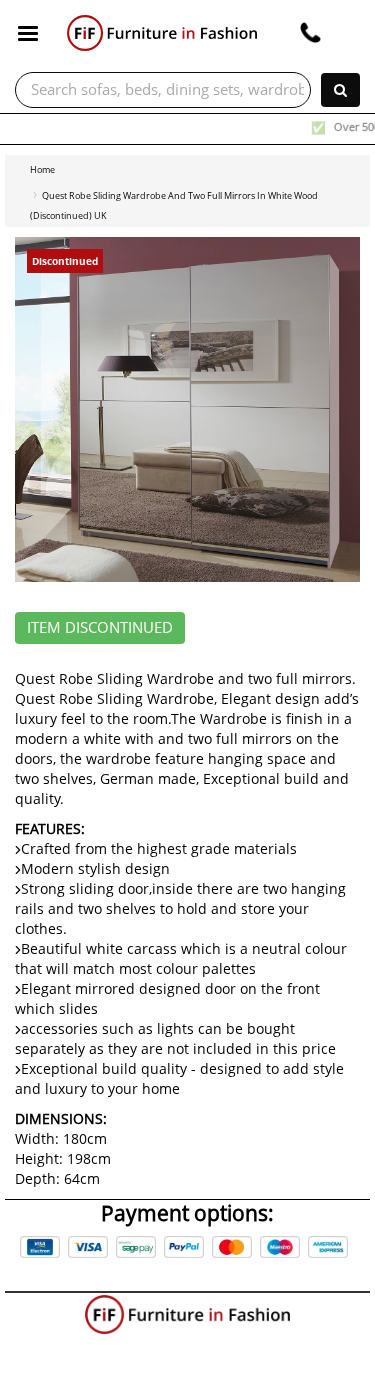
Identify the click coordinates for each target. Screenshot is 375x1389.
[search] (340, 90)
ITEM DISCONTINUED (100, 628)
